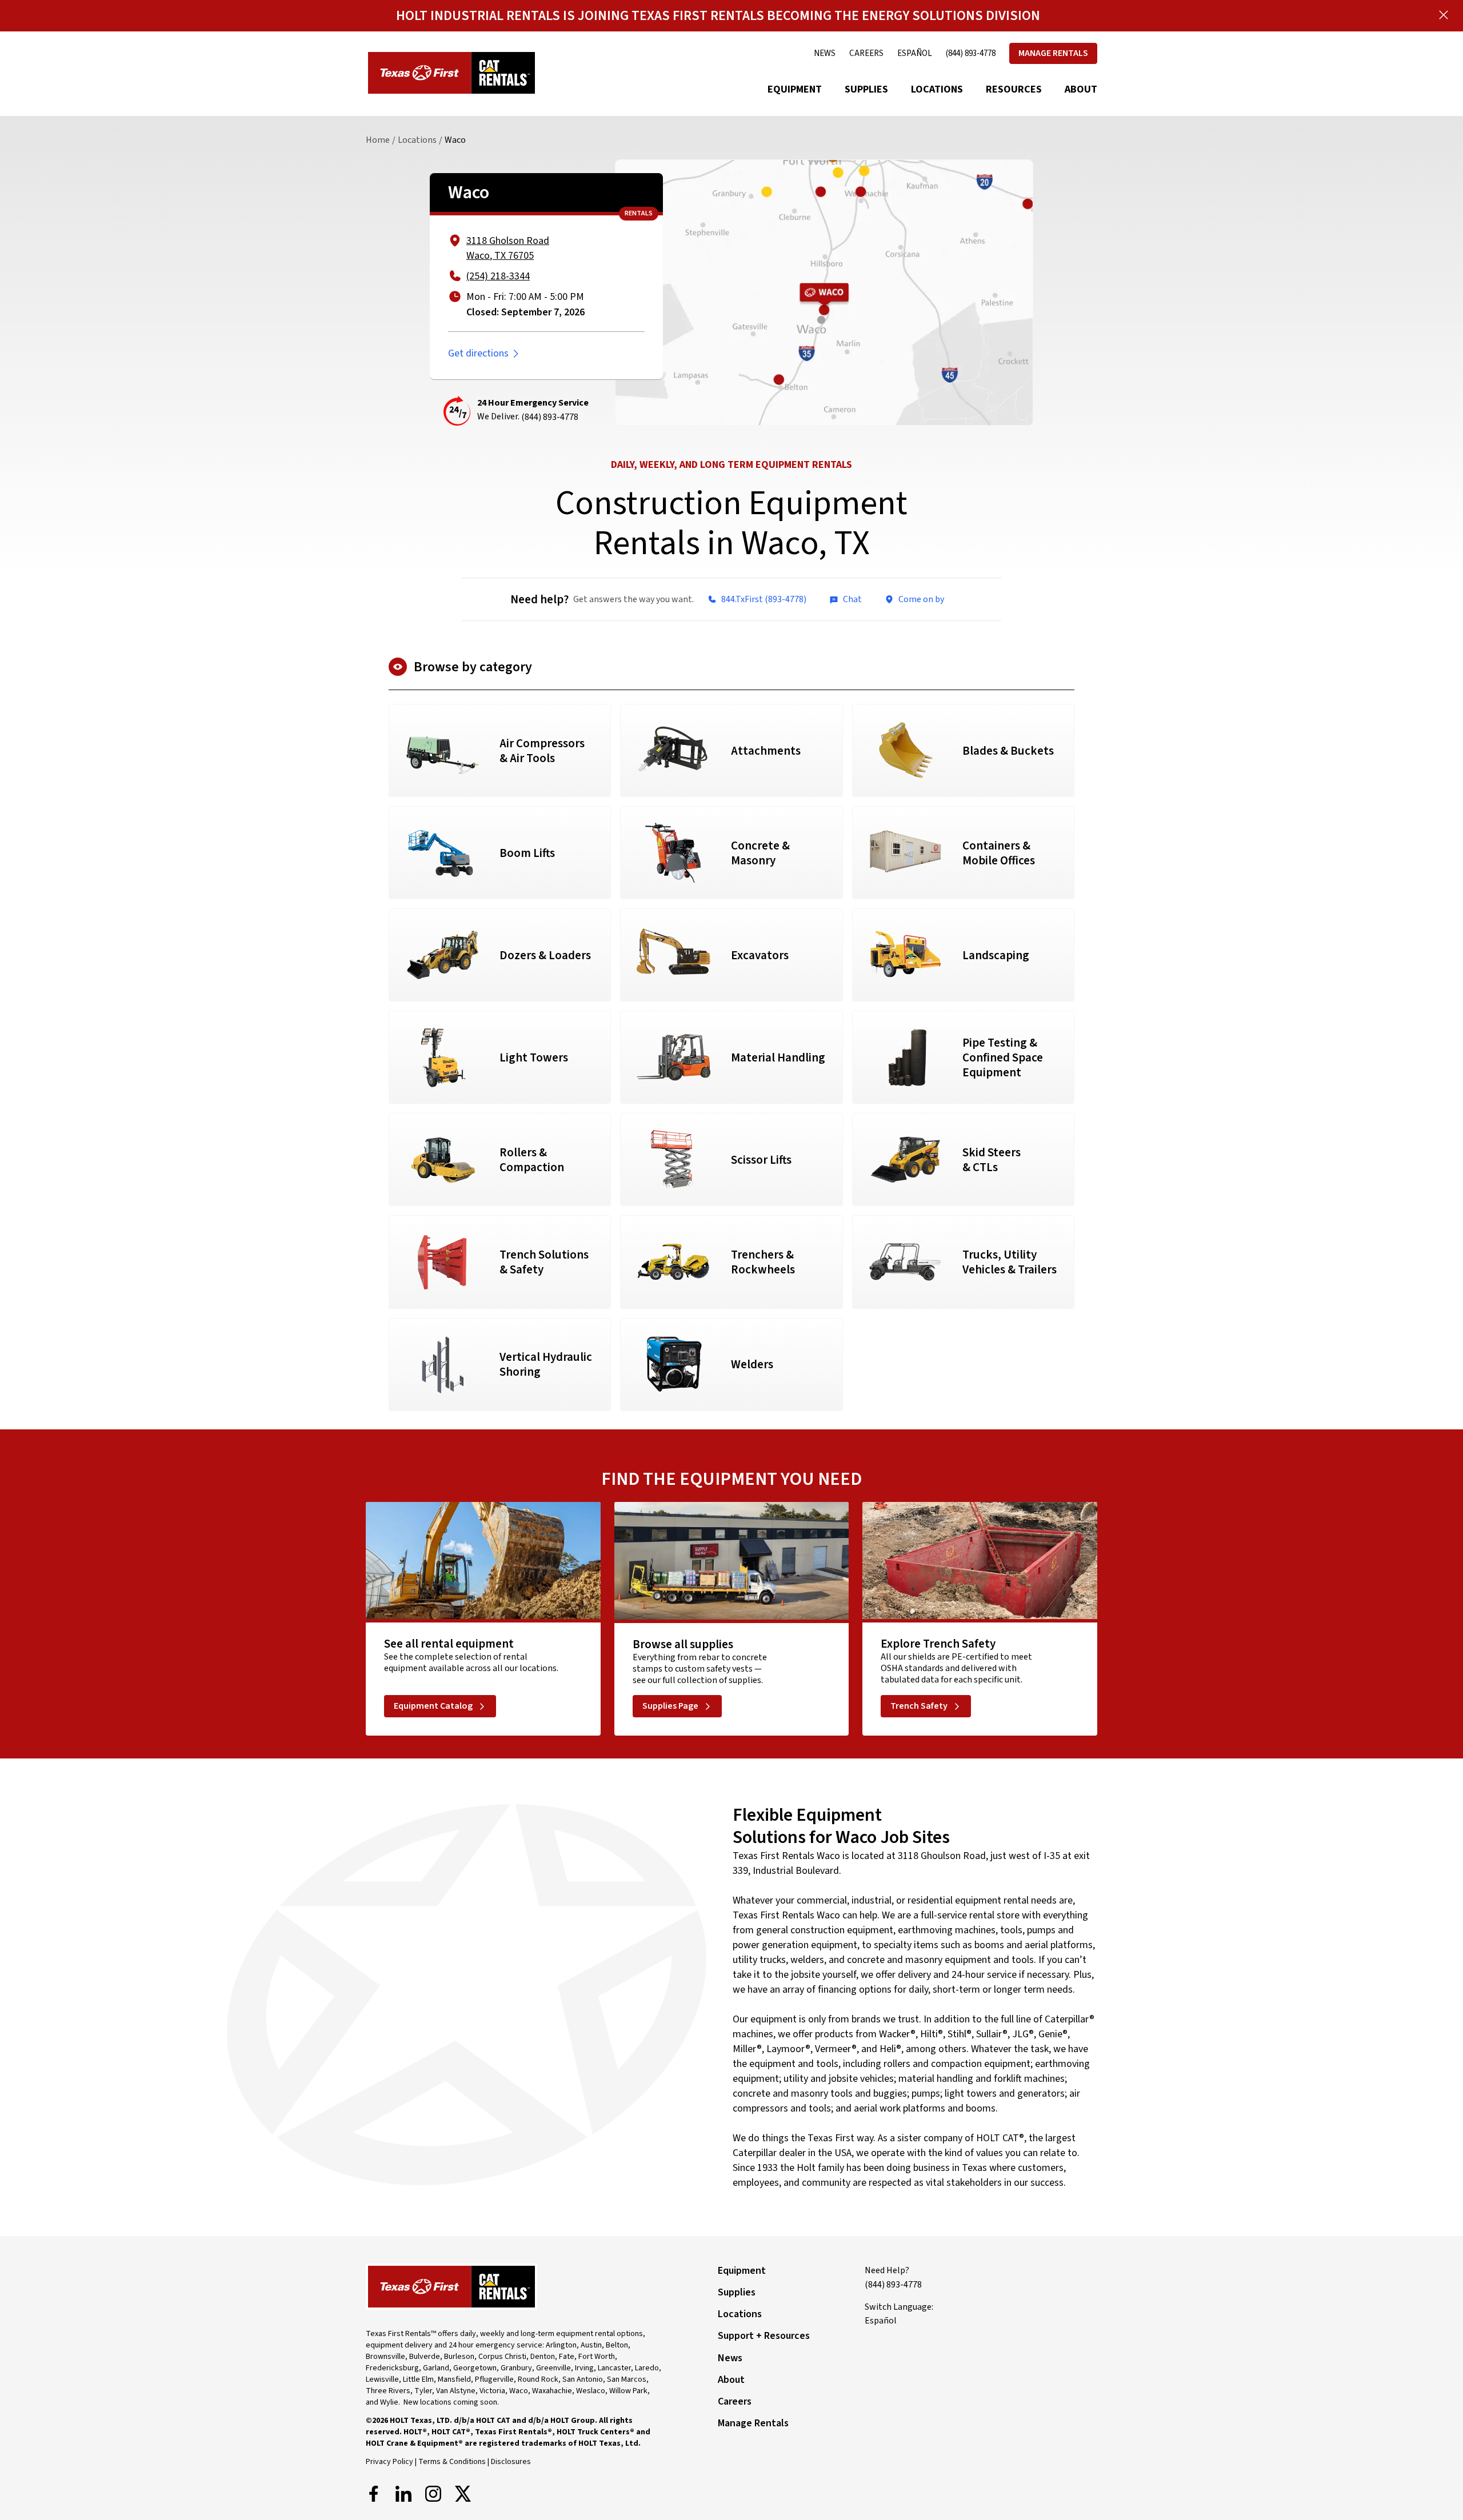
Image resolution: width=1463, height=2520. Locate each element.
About (1081, 89)
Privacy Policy (389, 2462)
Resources (1014, 89)
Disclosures (511, 2462)
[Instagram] (433, 2494)
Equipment (795, 89)
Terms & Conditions (452, 2462)
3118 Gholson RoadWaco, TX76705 (508, 248)
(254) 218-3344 (498, 276)
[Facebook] (374, 2494)
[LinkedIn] (403, 2494)
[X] (463, 2494)
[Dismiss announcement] (1444, 15)
